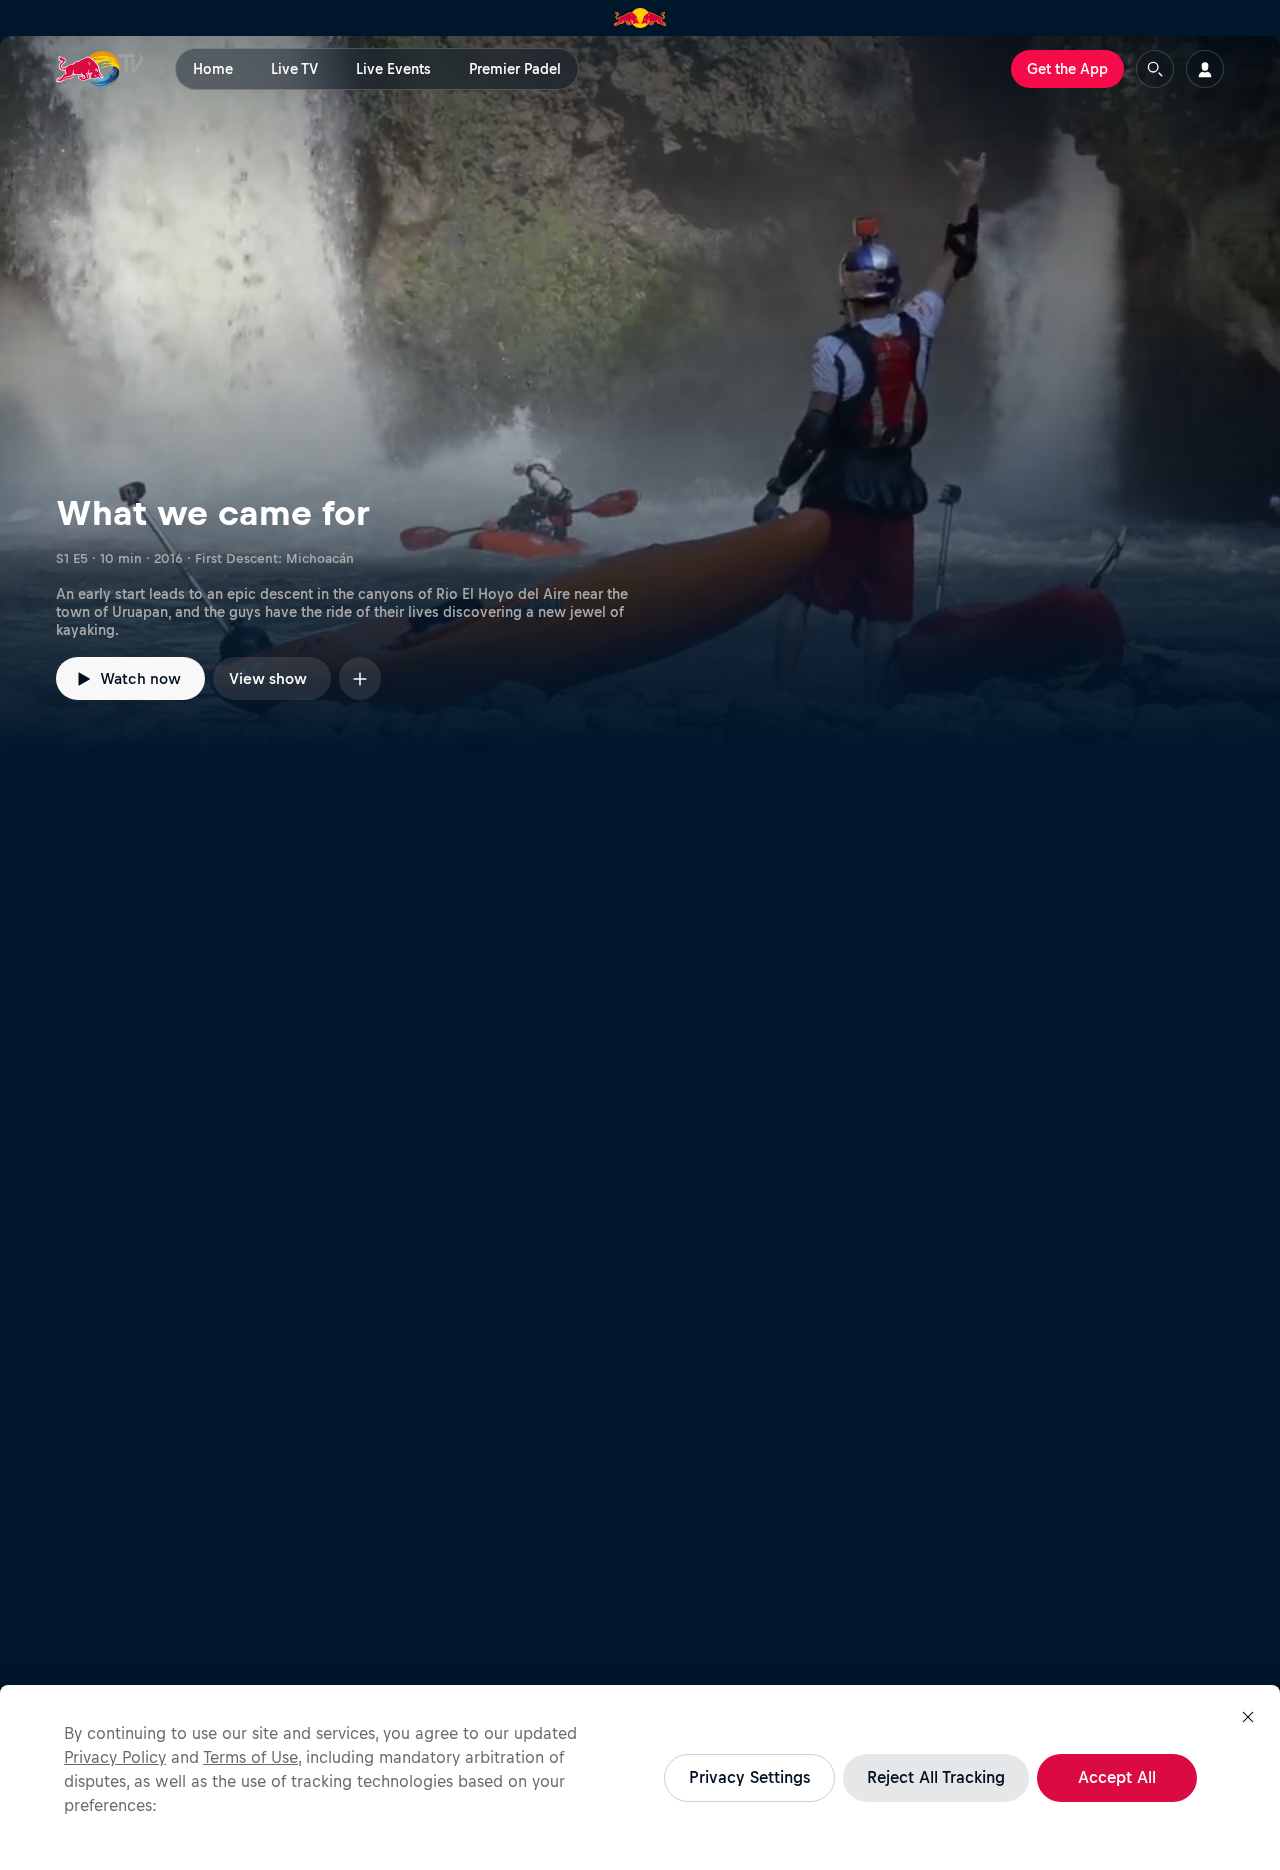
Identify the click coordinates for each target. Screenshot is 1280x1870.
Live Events (393, 69)
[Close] (1248, 1717)
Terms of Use (250, 1757)
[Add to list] (360, 678)
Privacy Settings (749, 1777)
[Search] (1155, 69)
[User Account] (1205, 69)
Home (213, 69)
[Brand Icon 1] (640, 18)
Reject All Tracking (936, 1777)
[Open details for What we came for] (640, 396)
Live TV (294, 69)
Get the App (1067, 69)
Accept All (1117, 1777)
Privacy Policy (115, 1757)
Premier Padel (515, 69)
